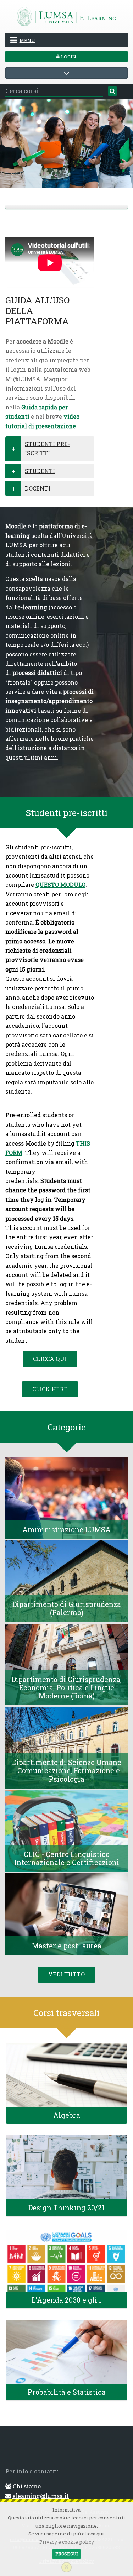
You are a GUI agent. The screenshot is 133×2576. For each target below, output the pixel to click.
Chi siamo (27, 2486)
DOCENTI (38, 488)
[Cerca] (112, 91)
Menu (27, 40)
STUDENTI (40, 471)
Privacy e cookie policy (67, 2542)
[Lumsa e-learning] (67, 16)
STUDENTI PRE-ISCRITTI (47, 448)
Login (68, 57)
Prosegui (66, 2554)
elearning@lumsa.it (41, 2496)
